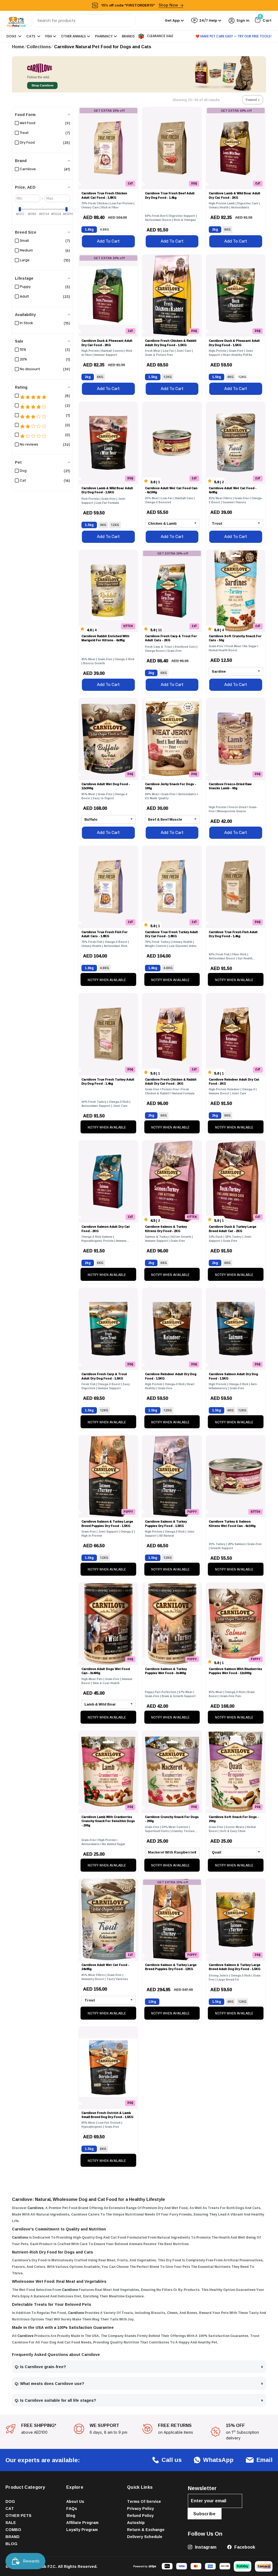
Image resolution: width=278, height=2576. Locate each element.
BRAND (12, 2537)
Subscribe (205, 2514)
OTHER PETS (18, 2515)
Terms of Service (144, 2501)
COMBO (13, 2530)
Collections (39, 47)
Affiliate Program (82, 2522)
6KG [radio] (228, 229)
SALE (11, 2522)
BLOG (11, 2544)
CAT (10, 2508)
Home (18, 47)
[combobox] (84, 21)
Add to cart (108, 241)
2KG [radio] (215, 229)
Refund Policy (140, 2515)
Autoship (136, 2522)
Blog (71, 2515)
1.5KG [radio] (153, 377)
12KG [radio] (168, 377)
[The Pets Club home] (16, 20)
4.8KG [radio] (105, 229)
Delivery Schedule (145, 2537)
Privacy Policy (140, 2508)
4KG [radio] (230, 377)
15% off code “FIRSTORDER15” (140, 5)
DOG (10, 2501)
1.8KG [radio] (89, 229)
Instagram (205, 2547)
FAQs (72, 2508)
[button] (253, 100)
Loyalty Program (82, 2530)
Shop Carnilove (42, 86)
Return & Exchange (146, 2530)
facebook (244, 2547)
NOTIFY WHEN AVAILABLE (107, 980)
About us (75, 2501)
